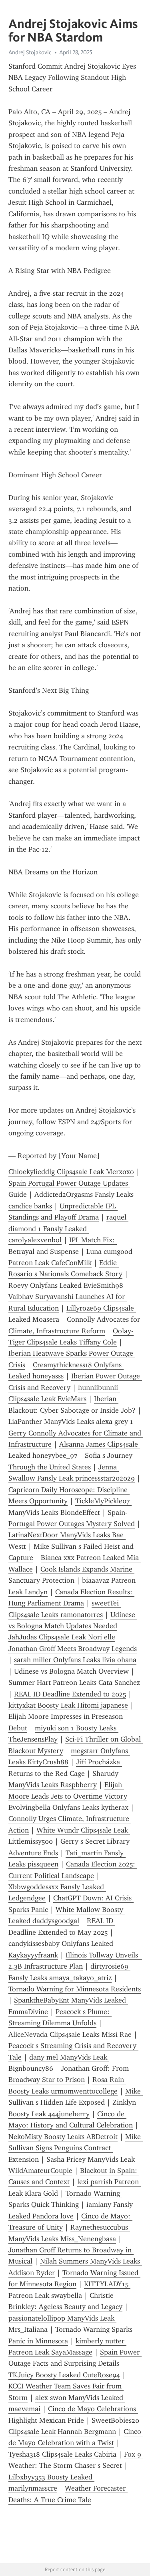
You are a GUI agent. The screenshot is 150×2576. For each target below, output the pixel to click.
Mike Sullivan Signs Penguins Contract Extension (76, 2148)
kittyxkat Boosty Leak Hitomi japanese (68, 1705)
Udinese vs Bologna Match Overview (71, 1671)
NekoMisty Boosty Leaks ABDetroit (63, 2137)
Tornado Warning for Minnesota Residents (75, 1989)
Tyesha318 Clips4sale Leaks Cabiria (62, 2454)
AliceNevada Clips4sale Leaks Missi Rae (70, 2034)
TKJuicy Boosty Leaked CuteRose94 (64, 2375)
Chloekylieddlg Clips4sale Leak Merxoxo (71, 1172)
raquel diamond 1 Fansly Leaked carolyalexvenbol (68, 1229)
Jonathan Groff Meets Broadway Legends (73, 1649)
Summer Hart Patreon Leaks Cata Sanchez (74, 1682)
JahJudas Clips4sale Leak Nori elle (62, 1637)
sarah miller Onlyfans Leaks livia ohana (75, 1660)
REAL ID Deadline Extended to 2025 (70, 1694)
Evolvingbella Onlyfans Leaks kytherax (68, 1807)
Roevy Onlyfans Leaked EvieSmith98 (66, 1285)
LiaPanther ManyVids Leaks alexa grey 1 (71, 1421)
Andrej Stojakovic (30, 52)
